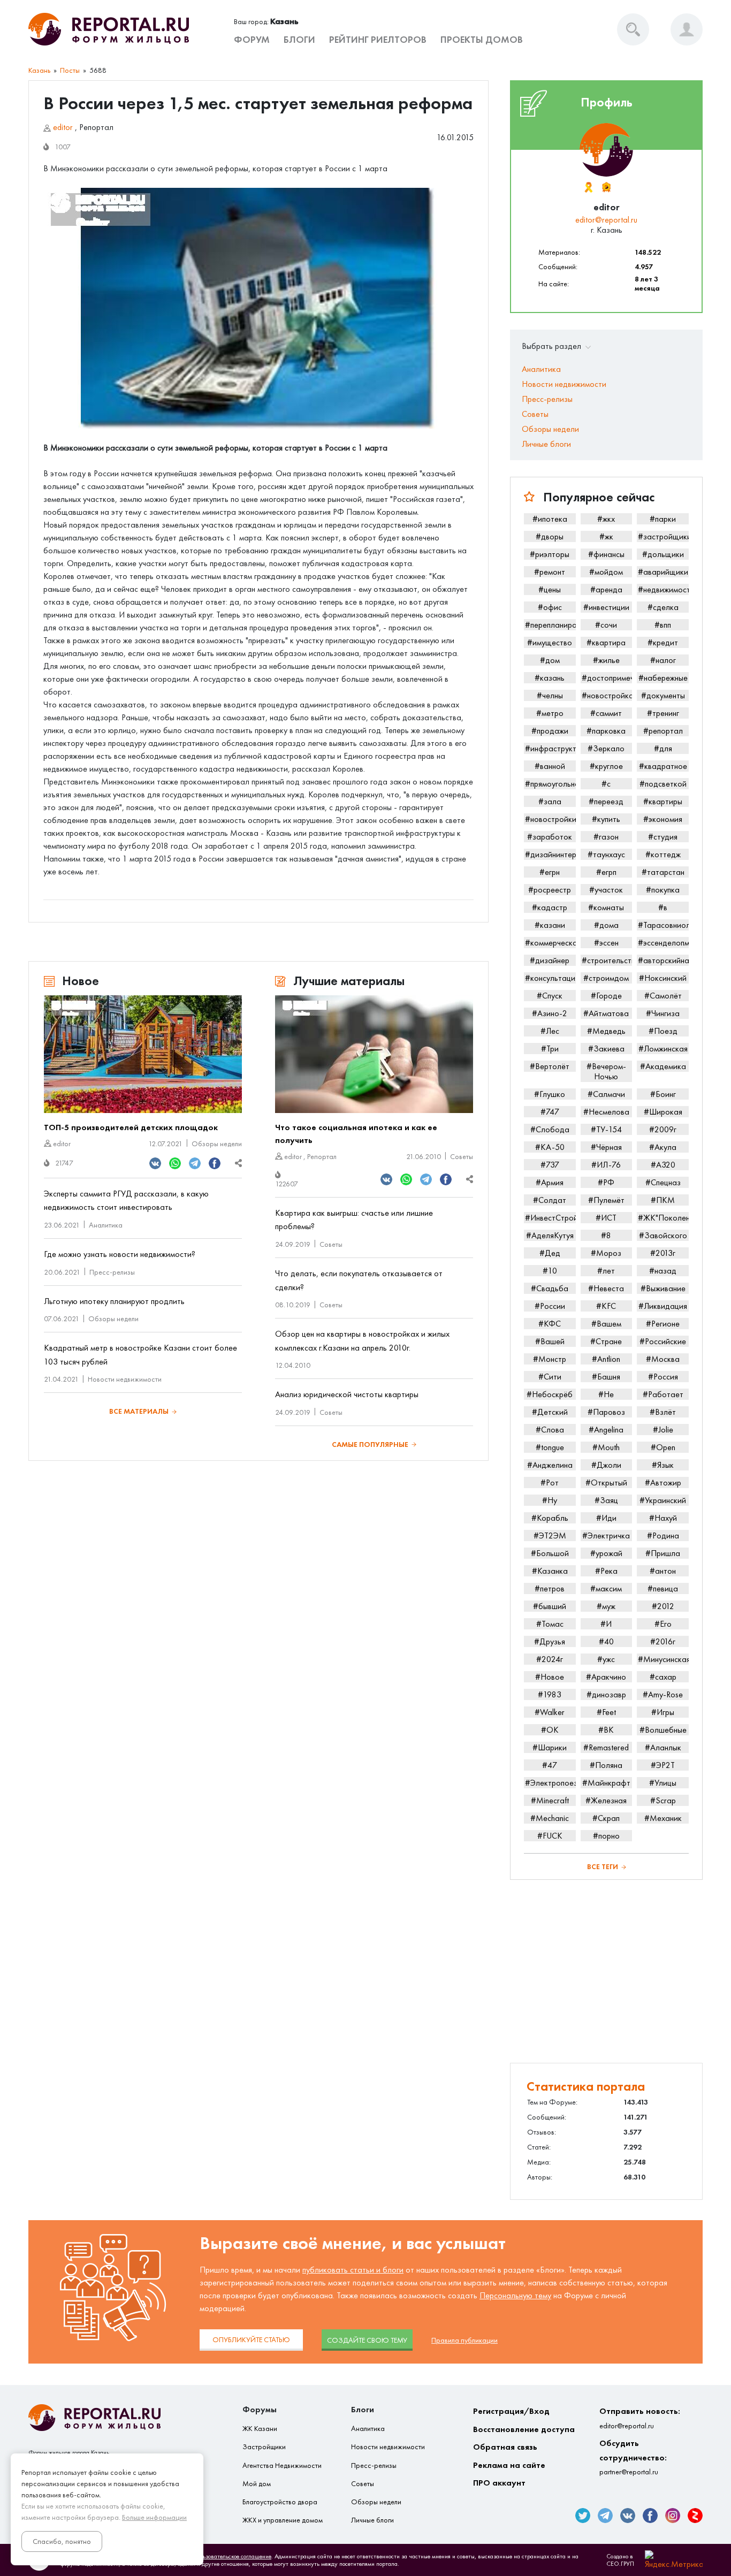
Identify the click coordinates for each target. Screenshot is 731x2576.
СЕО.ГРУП (620, 2564)
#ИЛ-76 (606, 1165)
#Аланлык (663, 1747)
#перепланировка (550, 625)
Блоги (299, 40)
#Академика (663, 1066)
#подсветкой (663, 784)
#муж (606, 1606)
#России (550, 1306)
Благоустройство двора (280, 2502)
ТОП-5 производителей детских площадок (131, 1127)
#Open (663, 1447)
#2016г (663, 1641)
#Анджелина (550, 1465)
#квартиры (663, 801)
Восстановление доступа (524, 2429)
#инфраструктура (550, 748)
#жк (606, 536)
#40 (606, 1641)
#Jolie (663, 1430)
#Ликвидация (663, 1306)
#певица (663, 1588)
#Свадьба (550, 1288)
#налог (663, 660)
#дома (606, 925)
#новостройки (550, 819)
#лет (606, 1271)
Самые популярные (370, 1445)
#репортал (663, 731)
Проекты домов (482, 40)
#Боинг (663, 1094)
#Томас (550, 1624)
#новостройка (607, 695)
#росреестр (550, 890)
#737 (550, 1165)
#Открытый (606, 1483)
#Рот (550, 1483)
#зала (550, 801)
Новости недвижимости (125, 1379)
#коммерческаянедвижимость (550, 943)
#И (606, 1624)
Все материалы (139, 1411)
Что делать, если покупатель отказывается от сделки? (359, 1280)
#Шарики (550, 1747)
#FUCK (550, 1836)
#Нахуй (663, 1518)
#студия (663, 837)
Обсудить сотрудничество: (633, 2457)
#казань (550, 678)
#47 (550, 1765)
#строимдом (606, 978)
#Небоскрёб (550, 1394)
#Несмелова (606, 1112)
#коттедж (663, 854)
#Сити (550, 1377)
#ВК (606, 1730)
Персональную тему (515, 2295)
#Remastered (606, 1747)
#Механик (663, 1818)
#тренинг (663, 713)
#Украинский (663, 1500)
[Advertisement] (606, 1971)
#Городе (606, 996)
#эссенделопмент (663, 943)
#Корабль (550, 1518)
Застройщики (264, 2447)
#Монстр (550, 1359)
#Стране (606, 1341)
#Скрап (606, 1818)
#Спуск (550, 996)
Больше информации (154, 2517)
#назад (663, 1271)
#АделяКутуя (550, 1235)
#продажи (550, 731)
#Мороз (606, 1253)
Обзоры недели (217, 1144)
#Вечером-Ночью (606, 1071)
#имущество (550, 642)
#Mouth (606, 1447)
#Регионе (663, 1324)
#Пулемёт (606, 1200)
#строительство (607, 960)
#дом (550, 660)
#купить (606, 819)
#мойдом (606, 572)
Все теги (603, 1867)
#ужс (606, 1659)
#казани (550, 925)
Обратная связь (505, 2447)
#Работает (663, 1394)
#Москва (663, 1359)
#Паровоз (606, 1412)
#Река (606, 1571)
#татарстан (663, 872)
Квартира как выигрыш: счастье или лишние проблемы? (354, 1220)
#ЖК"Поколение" (663, 1218)
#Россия (663, 1377)
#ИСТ (606, 1218)
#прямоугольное (550, 784)
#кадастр (550, 907)
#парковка (606, 731)
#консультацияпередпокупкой (550, 978)
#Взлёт (663, 1412)
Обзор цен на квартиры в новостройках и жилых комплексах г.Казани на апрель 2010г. (362, 1341)
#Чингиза (663, 1013)
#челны (550, 695)
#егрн (550, 872)
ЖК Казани (260, 2429)
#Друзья (550, 1641)
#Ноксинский (663, 978)
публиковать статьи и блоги (353, 2270)
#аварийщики (663, 572)
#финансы (606, 554)
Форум (252, 40)
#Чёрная (606, 1147)
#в (663, 907)
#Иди (606, 1518)
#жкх (606, 519)
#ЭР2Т (663, 1765)
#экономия (663, 819)
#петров (550, 1588)
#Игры (663, 1712)
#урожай (606, 1553)
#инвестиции (606, 607)
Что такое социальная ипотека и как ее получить (356, 1134)
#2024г (550, 1659)
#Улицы (663, 1783)
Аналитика (106, 1225)
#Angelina (606, 1430)
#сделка (663, 607)
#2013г (663, 1253)
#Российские (663, 1341)
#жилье (606, 660)
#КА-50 (550, 1147)
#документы (663, 695)
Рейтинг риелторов (378, 40)
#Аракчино (606, 1677)
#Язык (663, 1465)
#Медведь (606, 1031)
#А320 (663, 1165)
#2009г (663, 1129)
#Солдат (550, 1200)
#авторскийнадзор (663, 960)
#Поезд (663, 1031)
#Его (663, 1624)
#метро (550, 713)
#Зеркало (606, 748)
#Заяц (606, 1500)
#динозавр (606, 1694)
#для (663, 748)
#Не (606, 1394)
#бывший (550, 1606)
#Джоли (606, 1465)
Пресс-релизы (112, 1272)
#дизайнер (550, 960)
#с (606, 784)
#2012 (663, 1606)
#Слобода (550, 1129)
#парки (663, 519)
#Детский (550, 1412)
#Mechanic (550, 1818)
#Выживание (663, 1288)
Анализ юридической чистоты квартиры (347, 1394)
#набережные (663, 678)
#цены (550, 589)
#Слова (550, 1430)
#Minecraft (550, 1800)
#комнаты (606, 907)
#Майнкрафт (606, 1783)
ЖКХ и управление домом (283, 2520)
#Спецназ (663, 1182)
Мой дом (257, 2484)
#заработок (550, 837)
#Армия (550, 1182)
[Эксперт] (606, 187)
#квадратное (663, 766)
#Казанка (550, 1571)
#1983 (550, 1694)
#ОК (550, 1730)
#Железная (606, 1800)
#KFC (606, 1306)
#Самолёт (663, 996)
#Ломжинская (663, 1049)
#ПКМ (663, 1200)
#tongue (550, 1447)
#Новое (550, 1677)
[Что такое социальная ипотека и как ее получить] (374, 1054)
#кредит (663, 642)
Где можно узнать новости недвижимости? (120, 1254)
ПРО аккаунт (499, 2483)
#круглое (606, 766)
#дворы (550, 536)
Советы (462, 1157)
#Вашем (606, 1324)
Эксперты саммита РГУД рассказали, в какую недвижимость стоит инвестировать (126, 1201)
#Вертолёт (550, 1066)
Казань (39, 70)
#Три (550, 1049)
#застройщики (663, 536)
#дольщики (663, 554)
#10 (550, 1271)
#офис (550, 607)
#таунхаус (606, 854)
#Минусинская (663, 1659)
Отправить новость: (640, 2418)
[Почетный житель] (588, 187)
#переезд (606, 801)
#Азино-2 (550, 1013)
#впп (663, 625)
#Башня (606, 1377)
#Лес (550, 1031)
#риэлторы (550, 554)
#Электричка (606, 1535)
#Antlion (606, 1359)
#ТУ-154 (606, 1129)
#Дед (550, 1253)
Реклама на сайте (509, 2465)
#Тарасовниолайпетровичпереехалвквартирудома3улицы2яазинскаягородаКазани (663, 925)
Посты (70, 70)
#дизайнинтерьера (550, 854)
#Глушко (550, 1094)
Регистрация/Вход (511, 2411)
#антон (663, 1571)
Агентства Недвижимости (282, 2466)
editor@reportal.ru (606, 220)
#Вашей (550, 1341)
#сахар (663, 1677)
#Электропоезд (550, 1783)
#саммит (606, 713)
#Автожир (663, 1483)
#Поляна (606, 1765)
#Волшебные (663, 1730)
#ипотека (550, 519)
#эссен (606, 943)
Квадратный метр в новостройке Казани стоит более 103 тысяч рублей (140, 1355)
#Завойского (663, 1235)
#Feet (606, 1712)
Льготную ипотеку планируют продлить (114, 1301)
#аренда (606, 589)
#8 (606, 1235)
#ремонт (550, 572)
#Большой (550, 1553)
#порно (606, 1836)
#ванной (550, 766)
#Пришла (663, 1553)
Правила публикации (465, 2340)
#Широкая (663, 1112)
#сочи (606, 625)
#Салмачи (606, 1094)
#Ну (550, 1500)
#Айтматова (606, 1013)
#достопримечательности (607, 678)
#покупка (663, 890)
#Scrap (663, 1800)
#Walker (550, 1712)
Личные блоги (546, 444)
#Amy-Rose (663, 1694)
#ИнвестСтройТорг (550, 1218)
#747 (550, 1112)
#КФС (550, 1324)
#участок (606, 890)
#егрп (606, 872)
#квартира (606, 642)
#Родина (663, 1535)
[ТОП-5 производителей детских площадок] (143, 1054)
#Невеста (606, 1288)
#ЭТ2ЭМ (550, 1535)
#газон (606, 837)
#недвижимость (663, 589)
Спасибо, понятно (62, 2541)
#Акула (663, 1147)
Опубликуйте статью (251, 2340)
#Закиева (606, 1049)
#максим (606, 1588)
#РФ (606, 1182)
